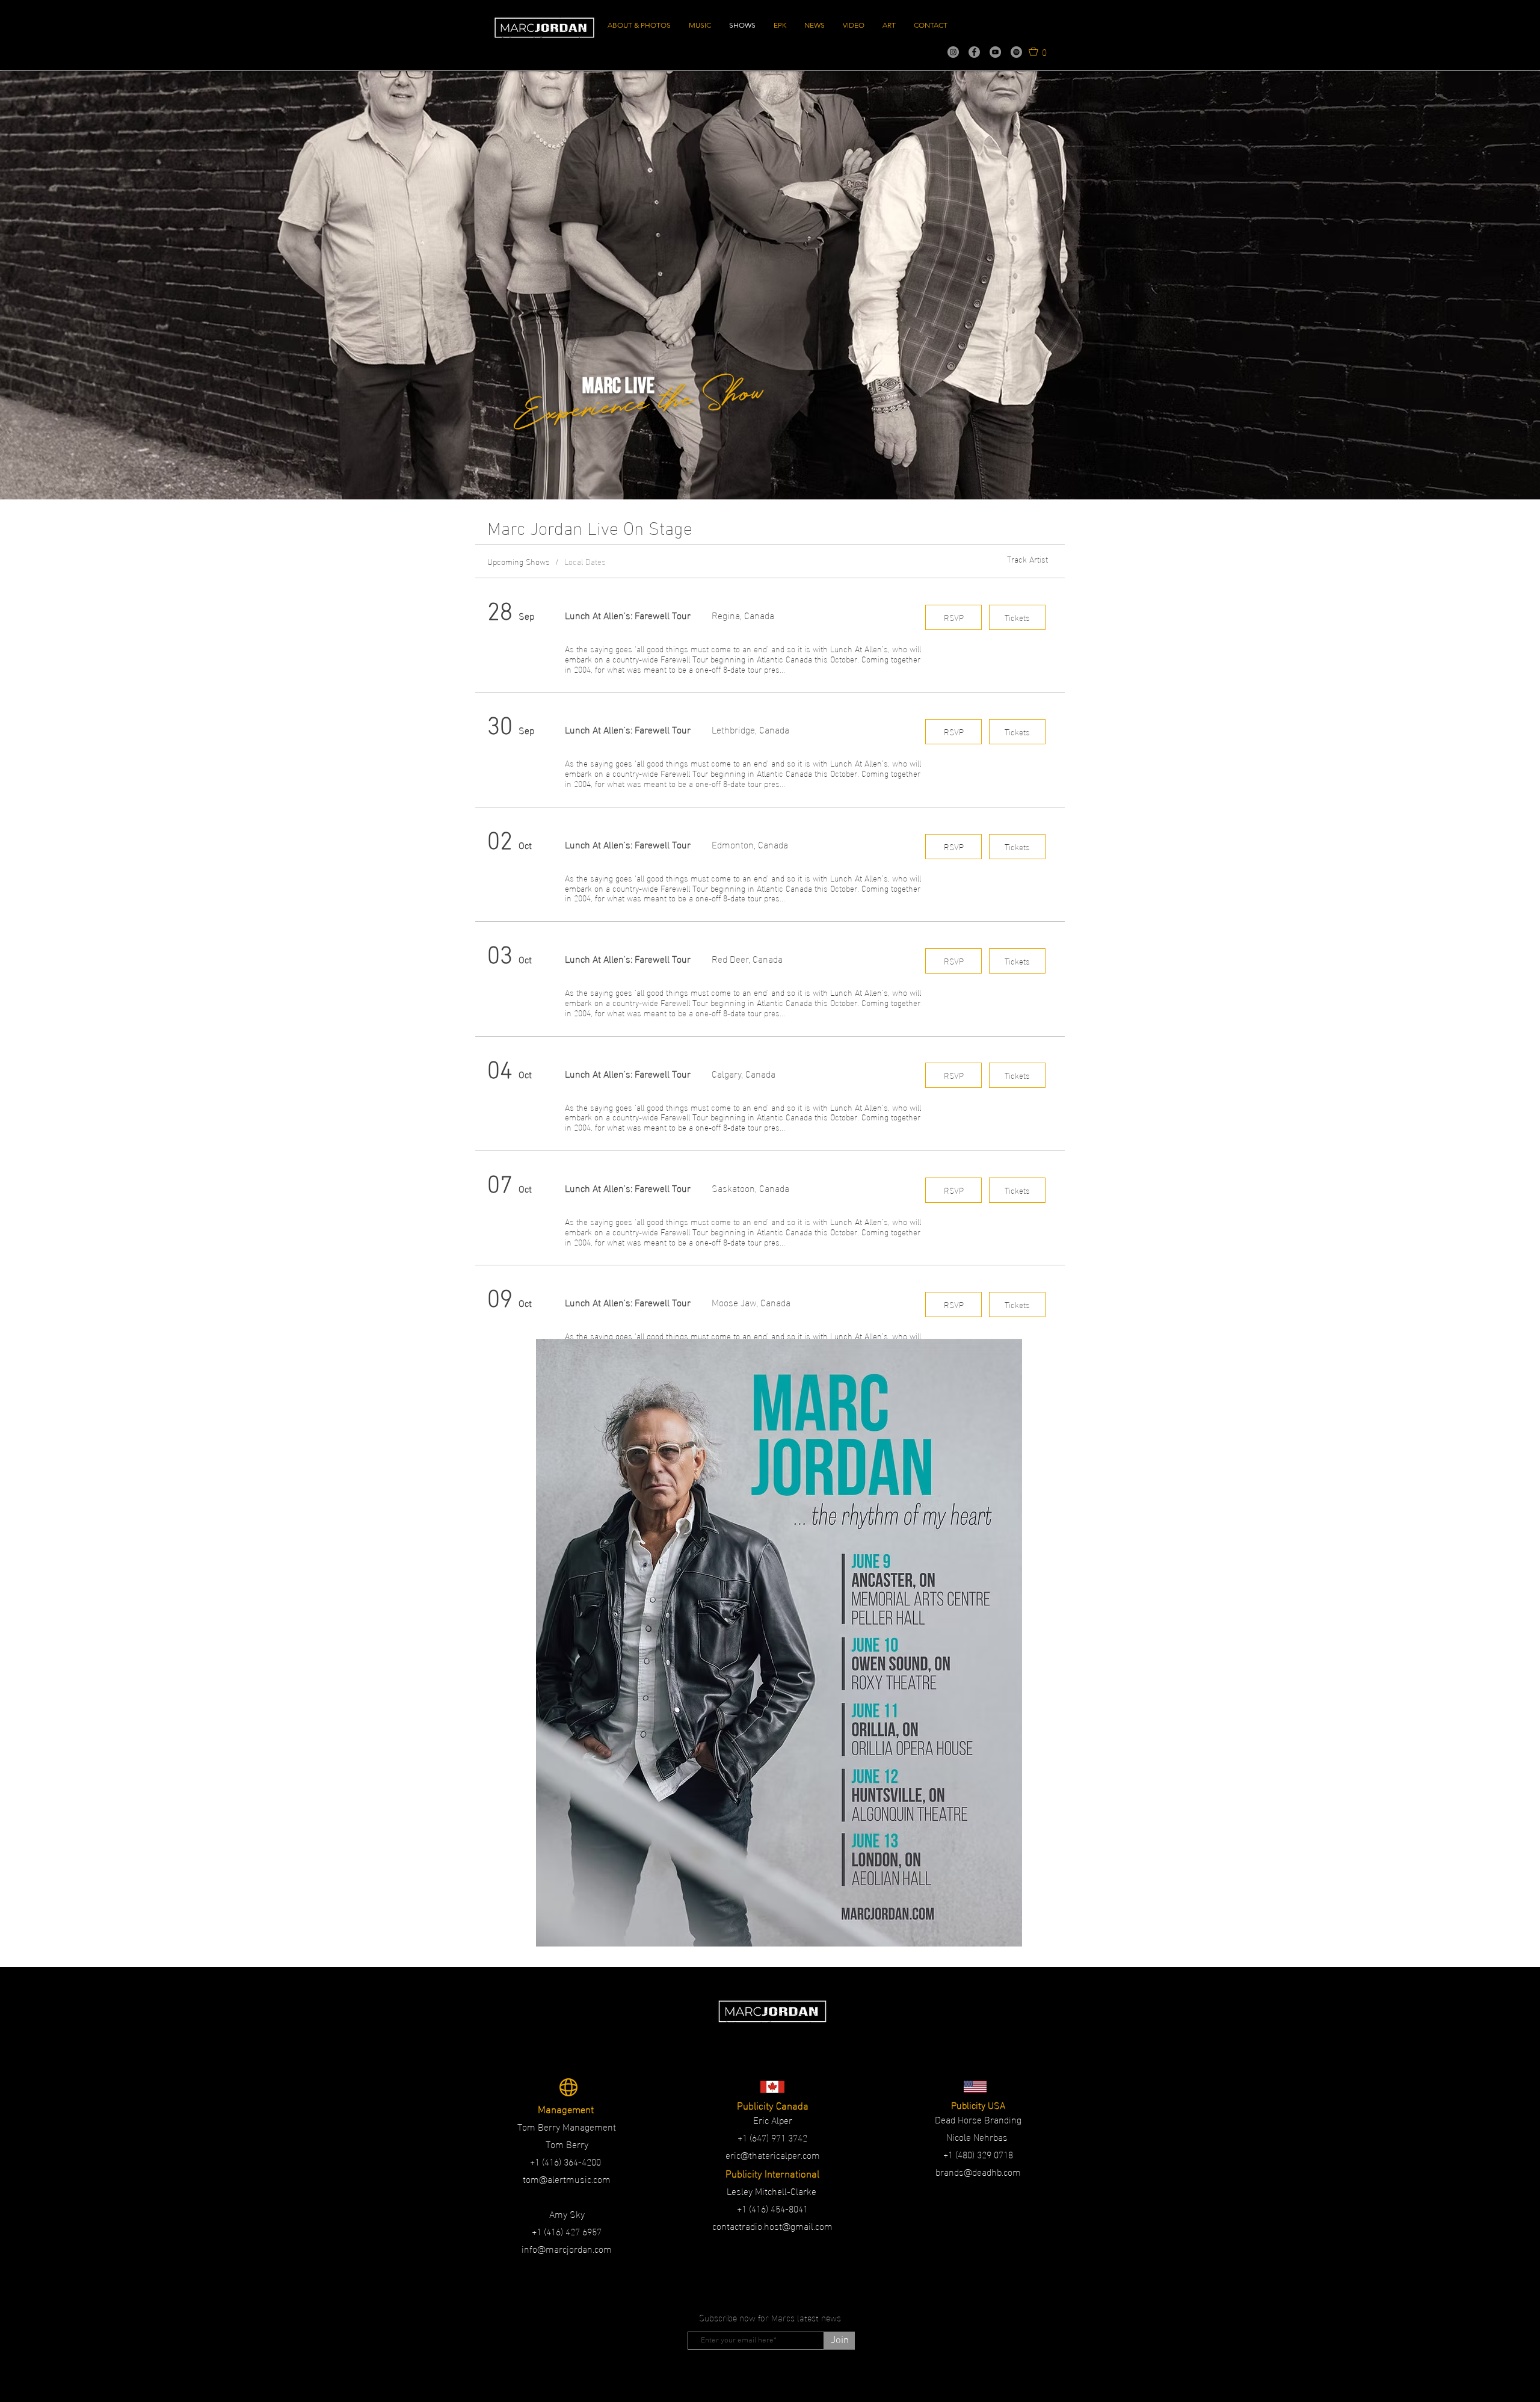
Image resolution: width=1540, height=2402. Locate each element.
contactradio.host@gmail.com (772, 2225)
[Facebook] (974, 52)
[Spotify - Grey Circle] (1016, 52)
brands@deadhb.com (978, 2171)
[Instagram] (953, 52)
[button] (1038, 51)
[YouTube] (995, 52)
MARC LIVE (618, 386)
